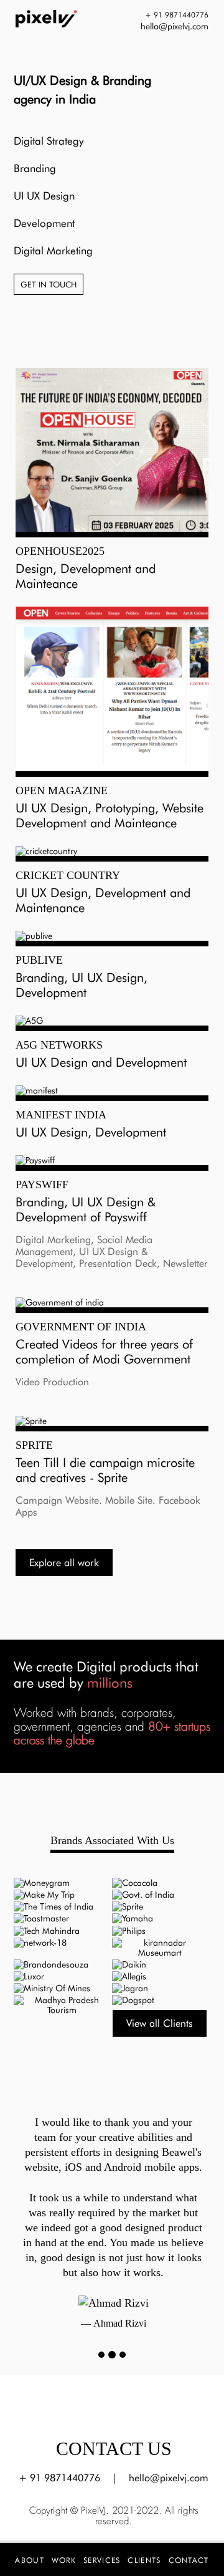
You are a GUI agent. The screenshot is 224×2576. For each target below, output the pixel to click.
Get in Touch (49, 284)
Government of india (81, 1327)
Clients (144, 2560)
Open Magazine (62, 791)
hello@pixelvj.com (169, 2478)
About (30, 2560)
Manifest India (61, 1115)
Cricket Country (68, 875)
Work (64, 2560)
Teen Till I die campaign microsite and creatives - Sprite (105, 1470)
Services (102, 2560)
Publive (39, 960)
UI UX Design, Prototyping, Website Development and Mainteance (110, 815)
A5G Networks (59, 1045)
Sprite (34, 1445)
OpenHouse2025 (60, 551)
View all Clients (160, 2023)
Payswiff (42, 1185)
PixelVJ (93, 2511)
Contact (189, 2560)
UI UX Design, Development (91, 1132)
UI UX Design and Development (101, 1062)
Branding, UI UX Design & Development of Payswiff (86, 1209)
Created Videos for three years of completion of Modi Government (104, 1352)
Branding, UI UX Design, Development (82, 985)
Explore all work (64, 1563)
